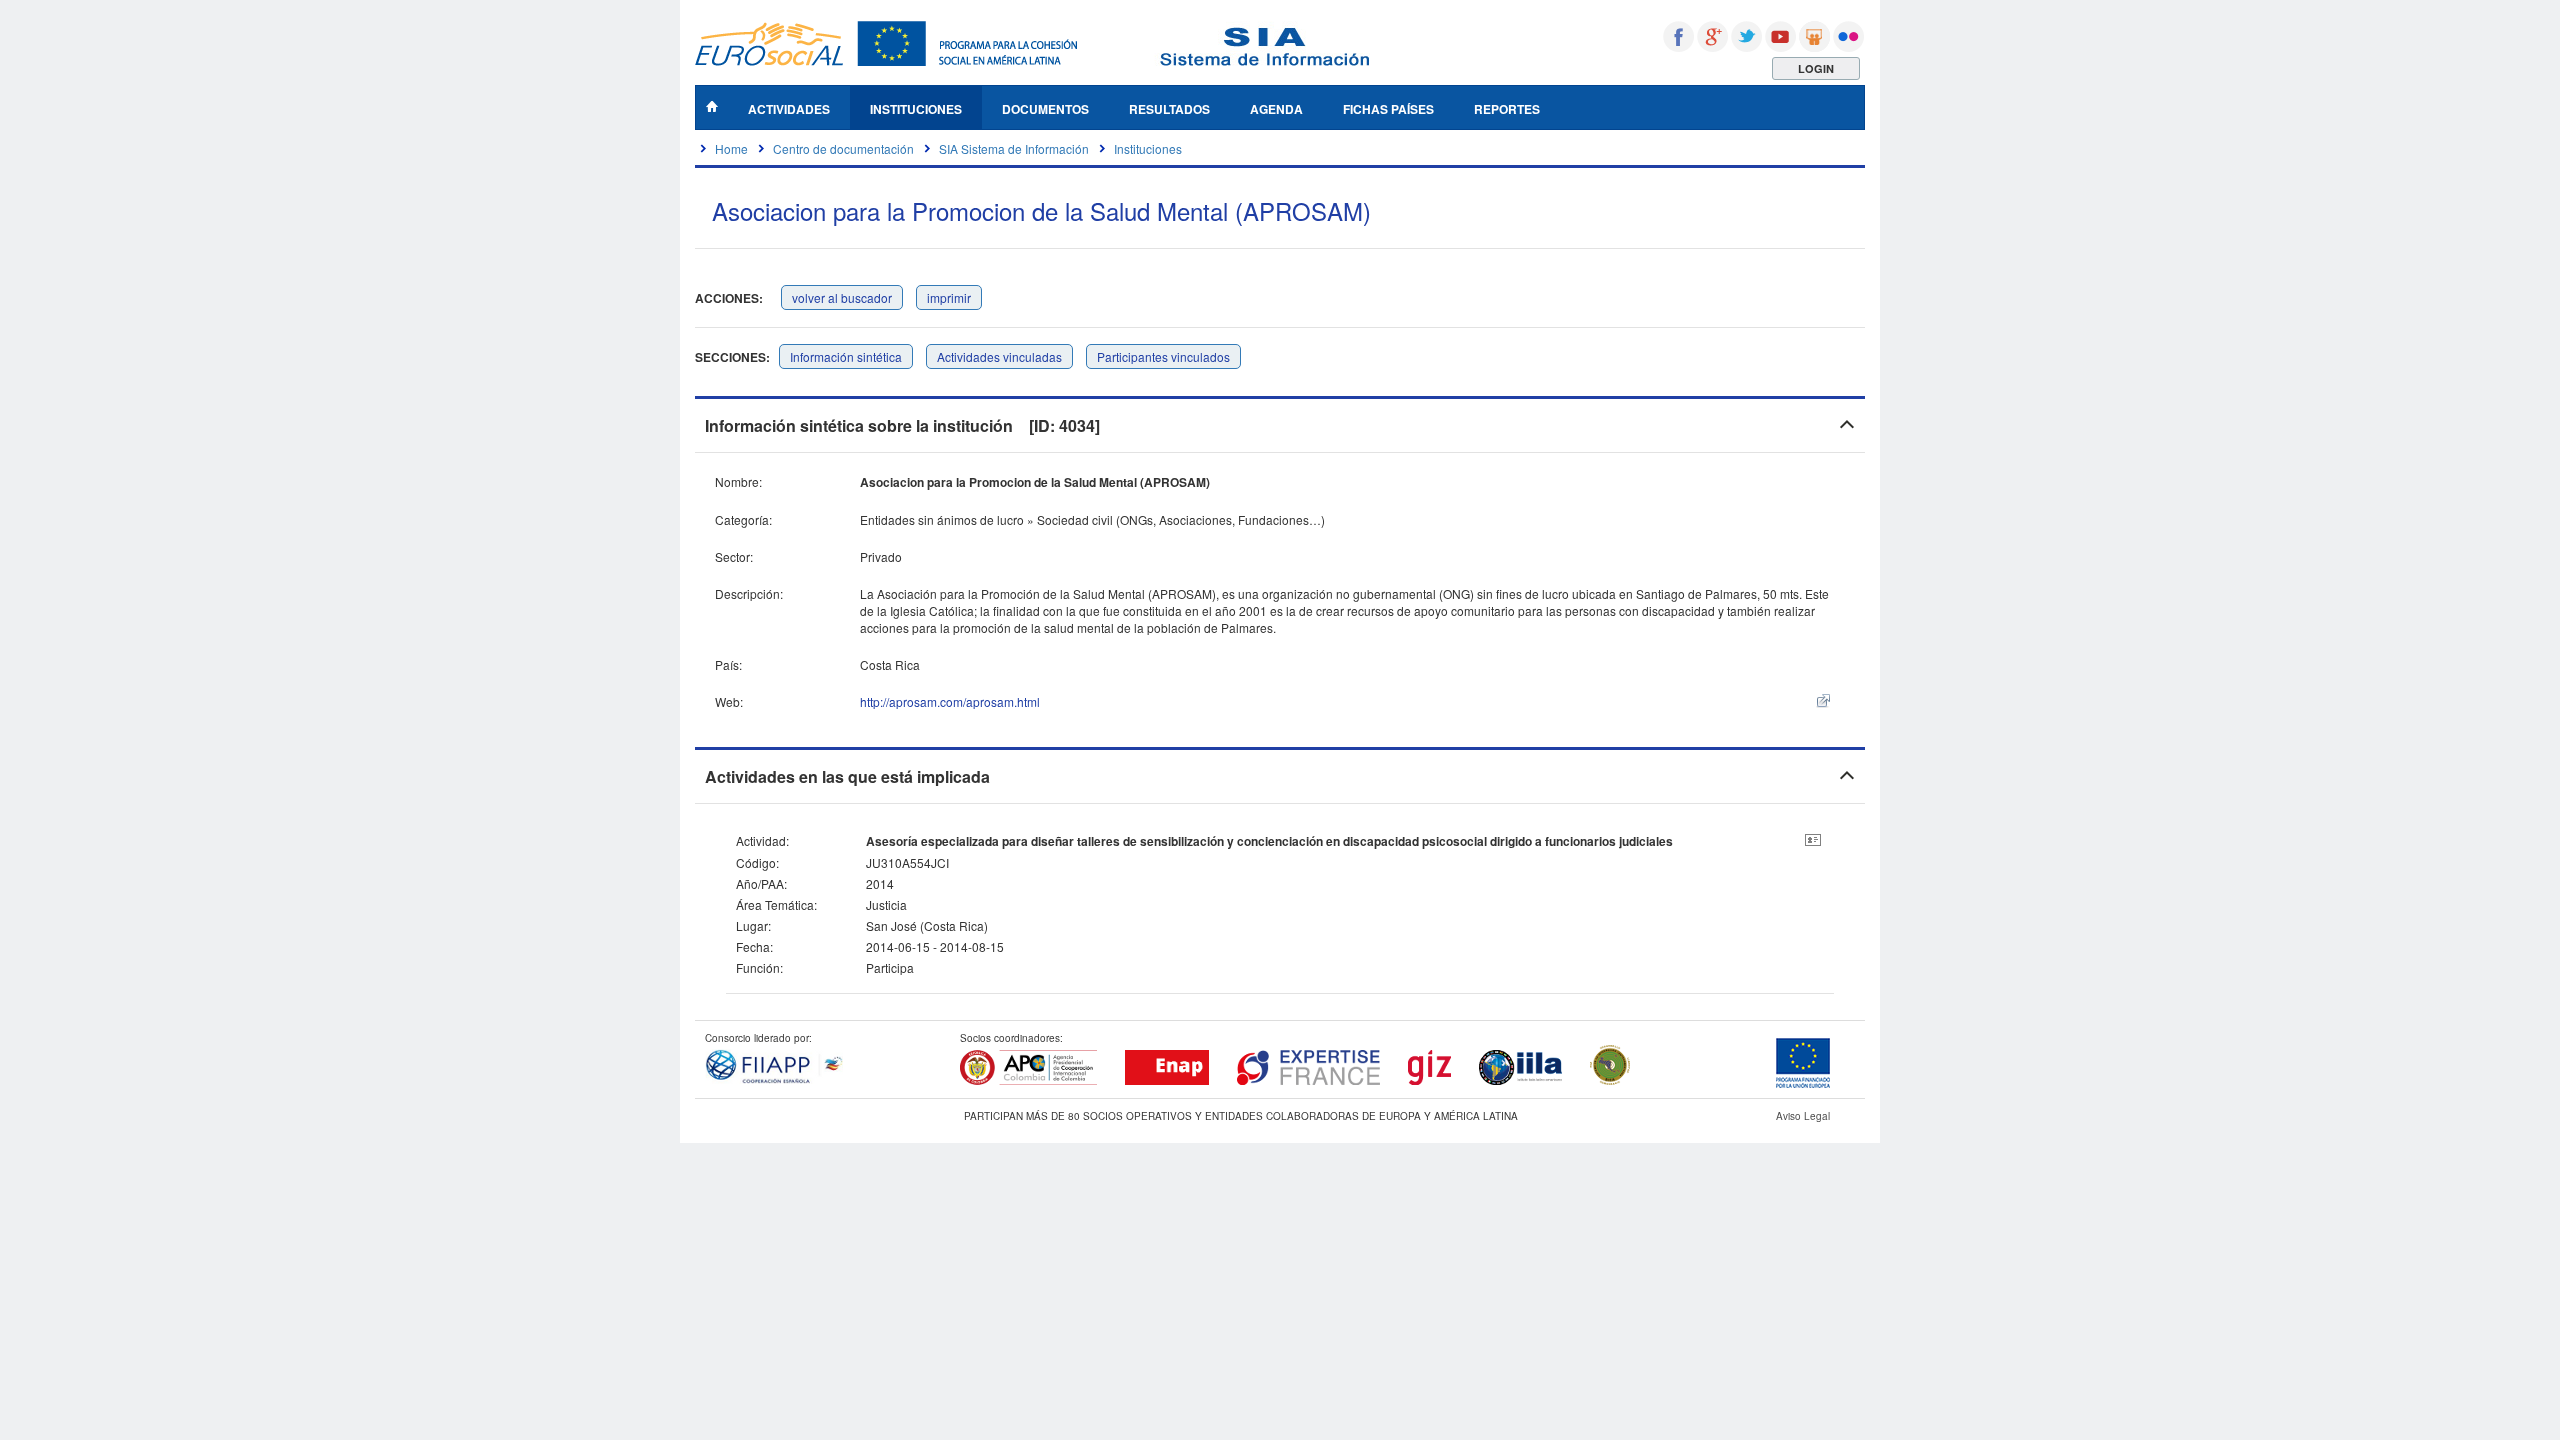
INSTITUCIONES (916, 109)
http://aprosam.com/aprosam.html (950, 701)
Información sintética (846, 356)
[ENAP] (1167, 1081)
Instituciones (1148, 148)
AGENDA (1276, 109)
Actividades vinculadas (999, 356)
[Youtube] (1780, 36)
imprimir (949, 297)
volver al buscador (842, 297)
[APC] (1028, 1081)
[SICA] (1610, 1081)
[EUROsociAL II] (886, 60)
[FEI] (1308, 1081)
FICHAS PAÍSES (1388, 109)
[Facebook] (1678, 36)
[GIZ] (1429, 1081)
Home (731, 148)
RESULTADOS (1169, 109)
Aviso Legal (1803, 1116)
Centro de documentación (843, 148)
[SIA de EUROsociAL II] (1265, 60)
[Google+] (1712, 36)
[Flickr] (1848, 36)
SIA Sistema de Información (1014, 148)
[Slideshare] (1814, 36)
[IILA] (1520, 1081)
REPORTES (1507, 109)
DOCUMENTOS (1045, 109)
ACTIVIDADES (789, 109)
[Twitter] (1746, 36)
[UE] (1803, 1084)
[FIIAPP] (774, 1080)
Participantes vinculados (1163, 356)
